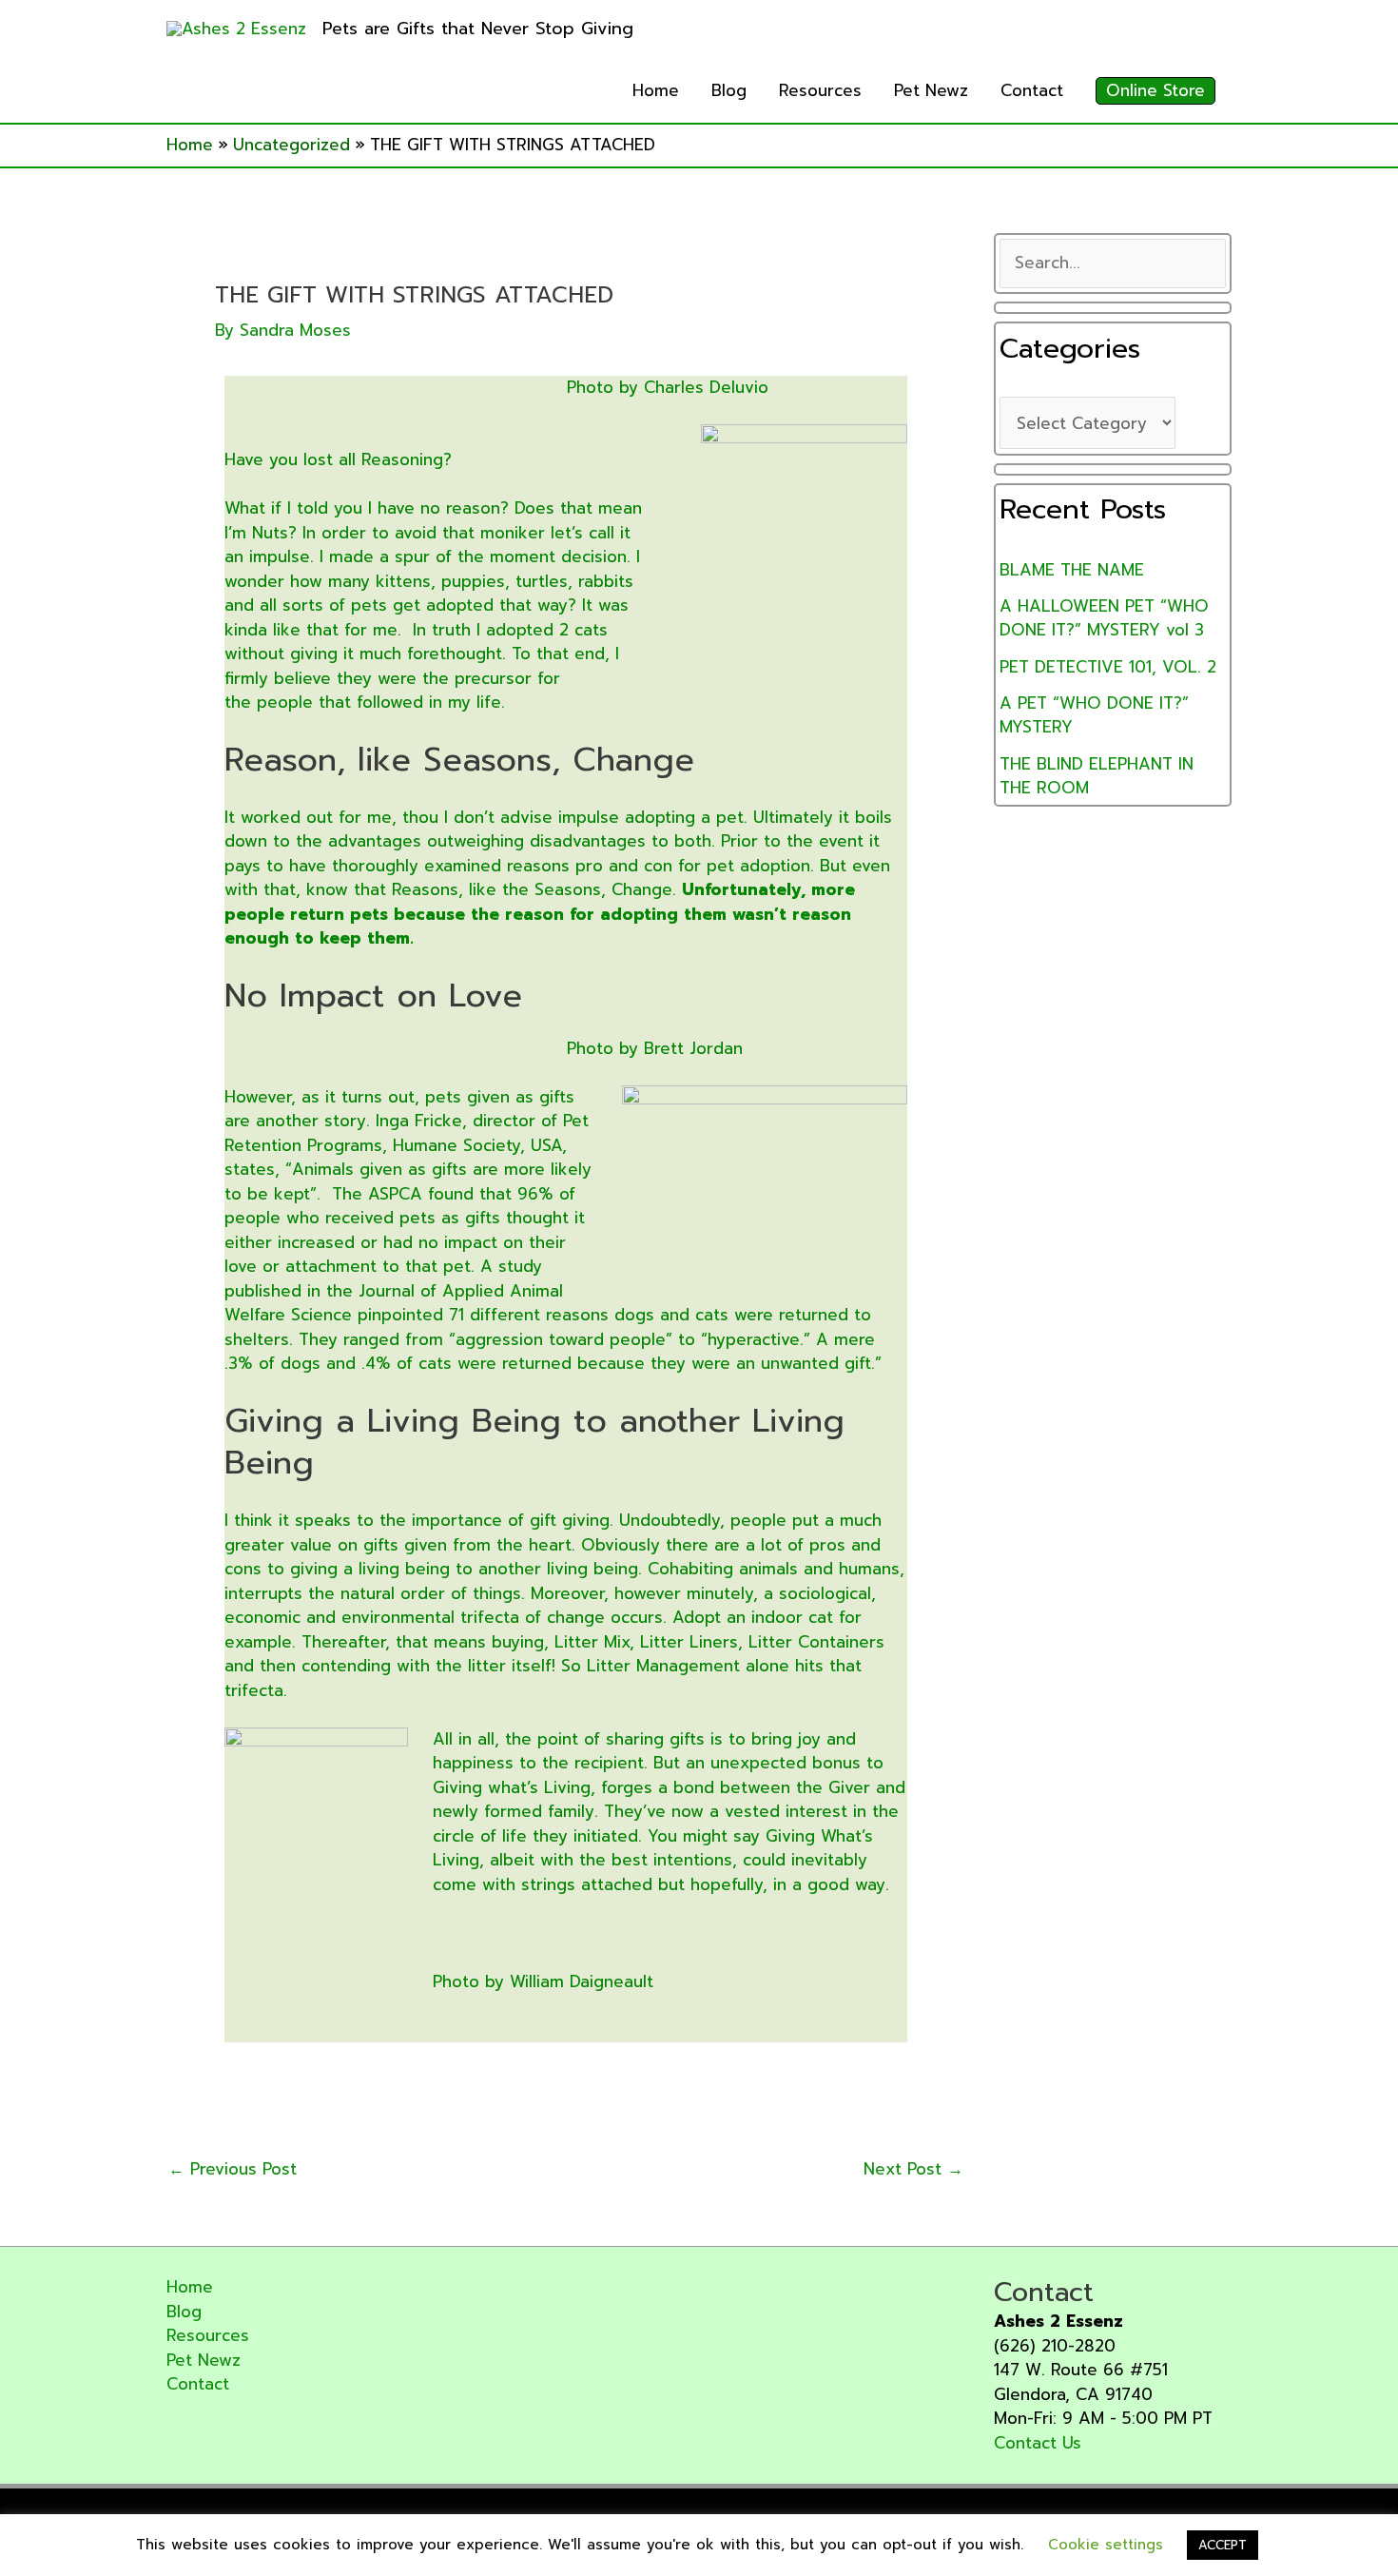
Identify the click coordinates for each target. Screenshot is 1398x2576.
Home (656, 90)
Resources (820, 90)
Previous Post (233, 2169)
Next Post (913, 2169)
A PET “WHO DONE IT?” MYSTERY (1094, 715)
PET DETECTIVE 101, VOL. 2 (1108, 667)
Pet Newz (931, 90)
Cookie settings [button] (1106, 2545)
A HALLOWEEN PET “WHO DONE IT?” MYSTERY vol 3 (1104, 618)
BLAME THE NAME (1072, 570)
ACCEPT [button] (1223, 2545)
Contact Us (1038, 2443)
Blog (729, 90)
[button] (1155, 91)
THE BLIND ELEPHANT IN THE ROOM (1097, 776)
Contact (1032, 90)
